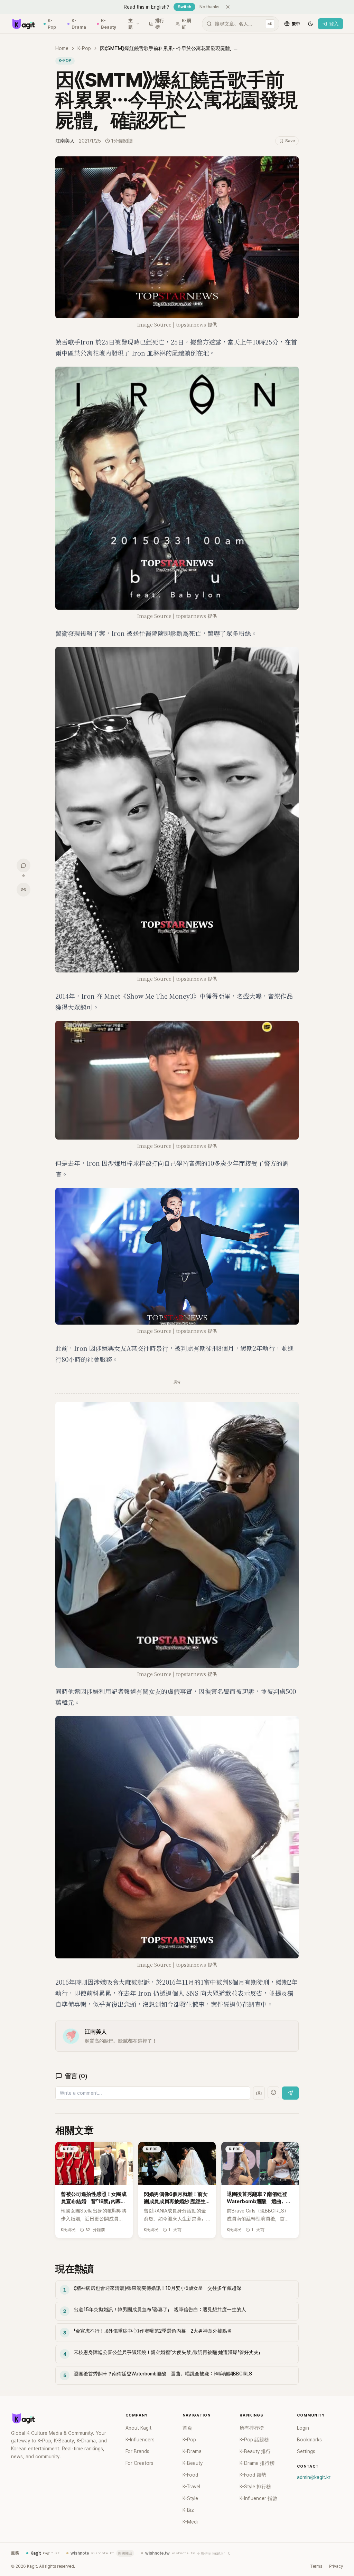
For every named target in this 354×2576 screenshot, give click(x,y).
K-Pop (52, 24)
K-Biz (188, 2510)
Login (303, 2428)
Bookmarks (309, 2440)
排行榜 (160, 24)
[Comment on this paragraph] (308, 162)
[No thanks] (228, 7)
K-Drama (79, 24)
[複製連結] (24, 890)
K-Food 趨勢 (253, 2475)
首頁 (187, 2428)
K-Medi (190, 2522)
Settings (306, 2451)
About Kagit (138, 2428)
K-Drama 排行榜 (257, 2463)
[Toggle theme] (310, 24)
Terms (316, 2566)
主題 (131, 24)
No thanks (209, 7)
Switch (184, 7)
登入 (334, 24)
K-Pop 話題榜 (254, 2440)
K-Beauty (109, 24)
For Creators (139, 2463)
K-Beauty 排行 (255, 2451)
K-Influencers (140, 2440)
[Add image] (259, 2093)
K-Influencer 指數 (258, 2498)
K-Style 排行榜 (255, 2487)
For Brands (137, 2451)
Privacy (336, 2566)
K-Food (190, 2475)
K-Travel (191, 2487)
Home (62, 48)
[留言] (24, 865)
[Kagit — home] (23, 24)
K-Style (190, 2498)
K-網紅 (187, 24)
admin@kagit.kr (314, 2477)
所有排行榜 (252, 2428)
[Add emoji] (273, 2092)
